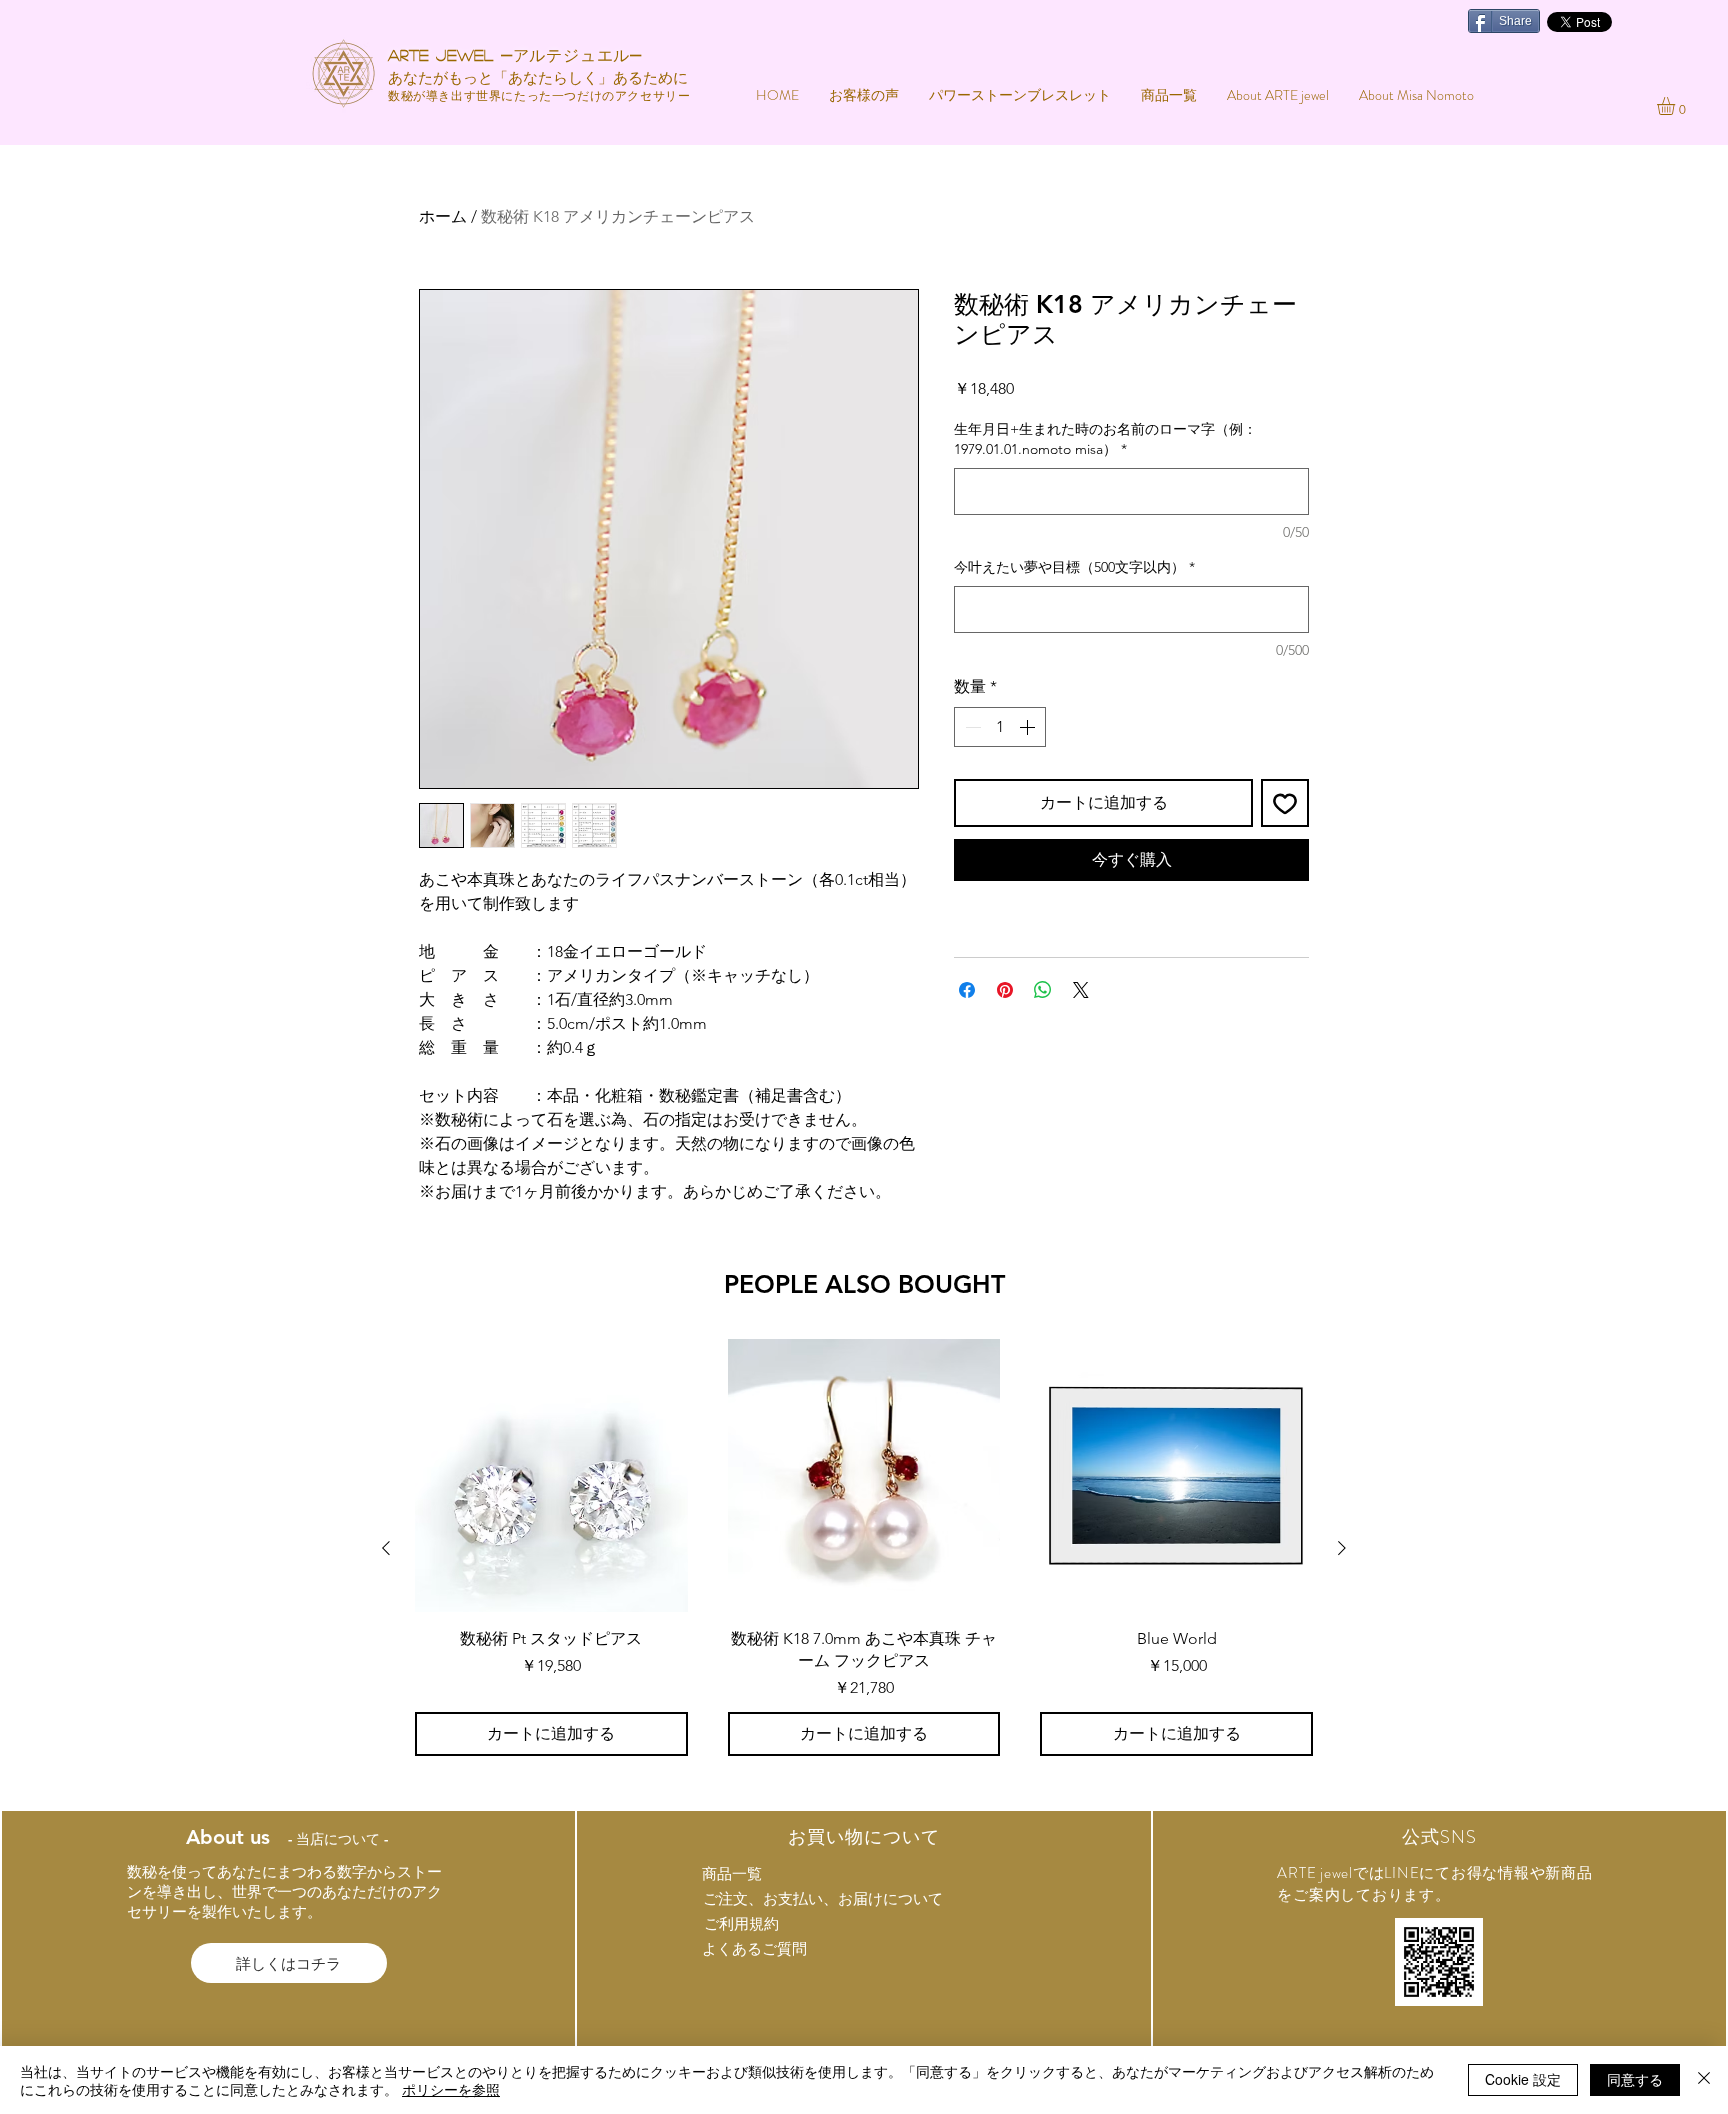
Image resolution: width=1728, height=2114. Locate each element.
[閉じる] (1704, 2080)
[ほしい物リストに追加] (1285, 803)
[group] (864, 1547)
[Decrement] (971, 727)
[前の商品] (386, 1548)
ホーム (443, 216)
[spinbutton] (1000, 727)
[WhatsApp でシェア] (1043, 990)
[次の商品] (1342, 1548)
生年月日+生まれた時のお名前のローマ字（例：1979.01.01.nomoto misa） (1105, 439)
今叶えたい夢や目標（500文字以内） (1074, 567)
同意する (1635, 2079)
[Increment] (1029, 727)
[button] (1676, 106)
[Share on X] (1081, 990)
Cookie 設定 (1523, 2079)
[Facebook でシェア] (967, 990)
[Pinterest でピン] (1005, 990)
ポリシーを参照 (451, 2089)
